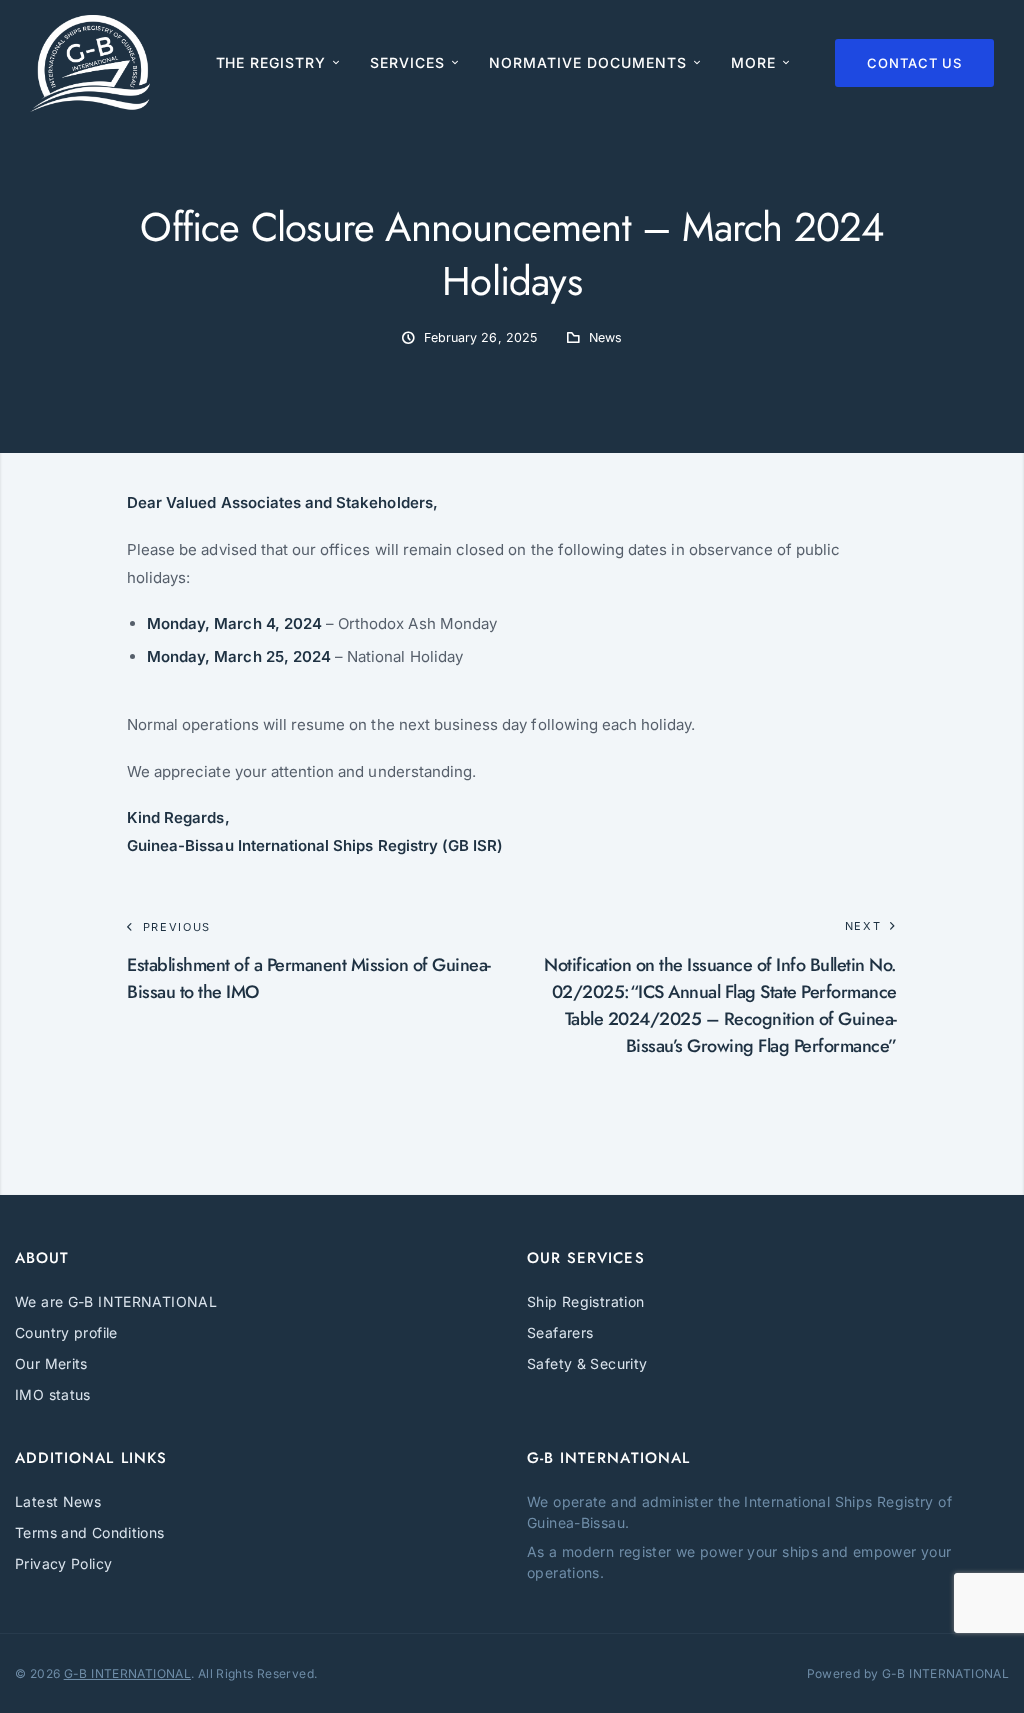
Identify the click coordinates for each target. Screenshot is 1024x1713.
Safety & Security (587, 1363)
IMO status (53, 1394)
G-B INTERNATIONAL (127, 1673)
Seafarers (560, 1332)
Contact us (914, 63)
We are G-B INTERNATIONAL (116, 1301)
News (605, 337)
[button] (760, 63)
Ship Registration (585, 1301)
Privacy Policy (63, 1563)
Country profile (66, 1332)
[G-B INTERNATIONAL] (90, 63)
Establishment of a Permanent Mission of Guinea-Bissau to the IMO (309, 978)
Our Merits (51, 1363)
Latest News (58, 1501)
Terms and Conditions (90, 1532)
